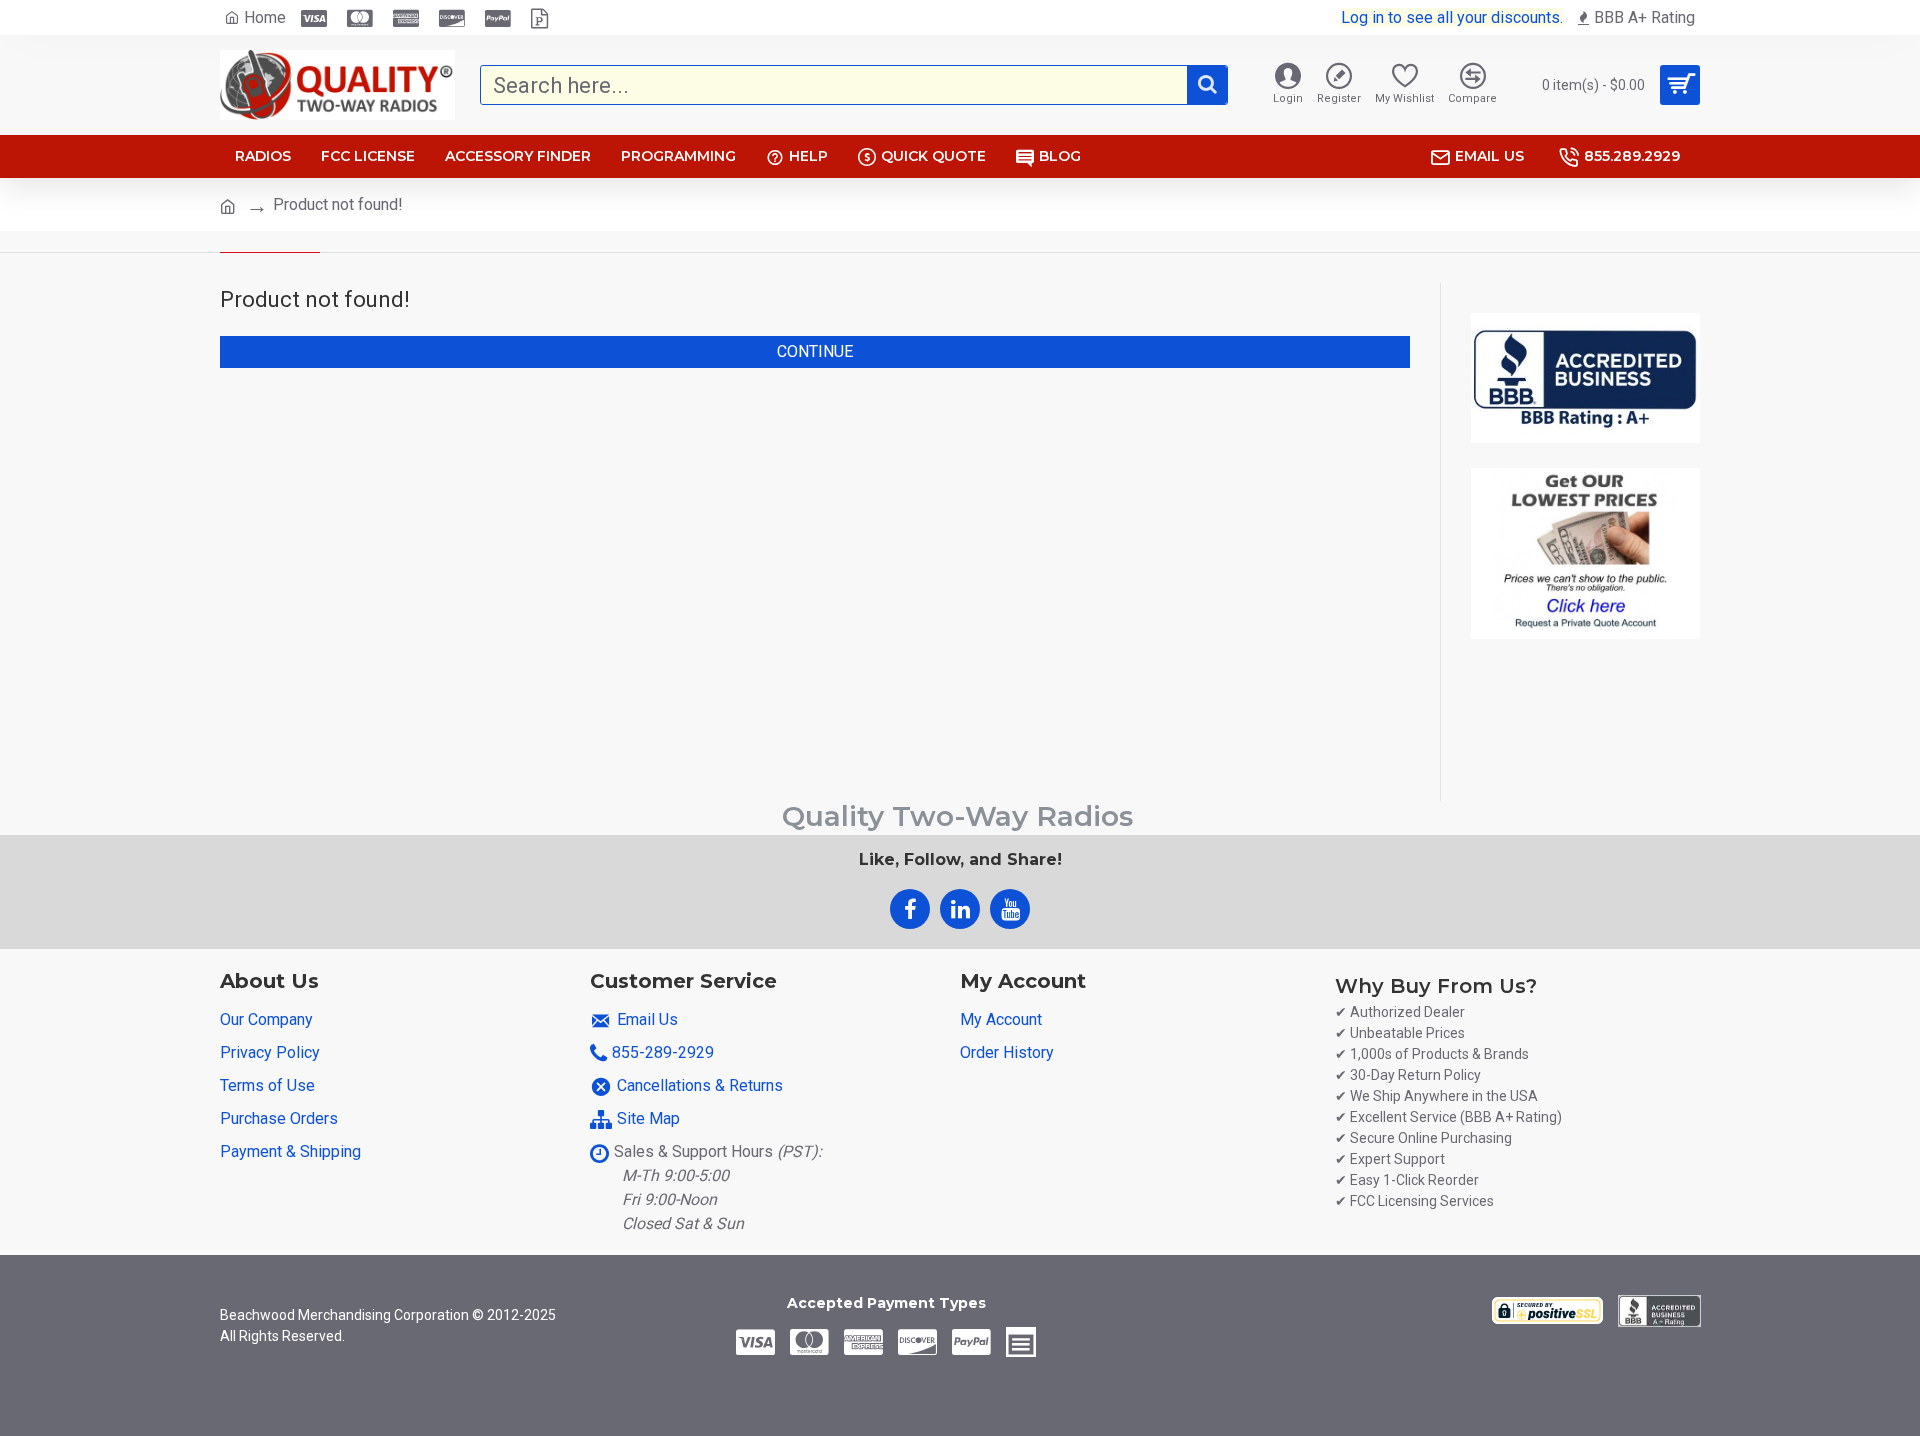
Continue (815, 351)
